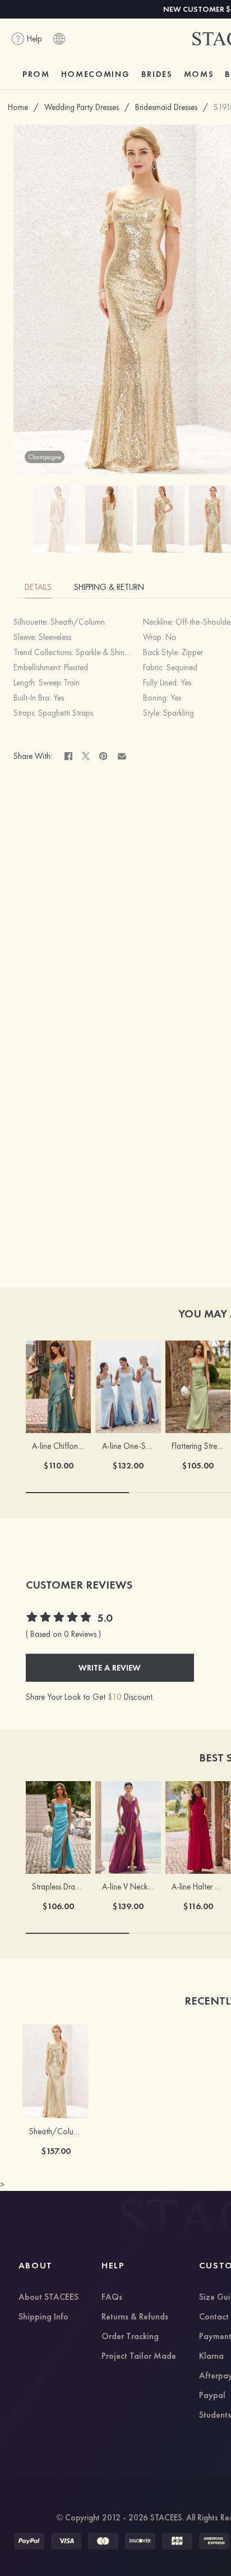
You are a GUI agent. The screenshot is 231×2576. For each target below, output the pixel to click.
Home (18, 107)
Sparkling (179, 713)
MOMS (199, 74)
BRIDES (157, 74)
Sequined (182, 667)
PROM (36, 74)
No (171, 637)
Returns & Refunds (135, 2317)
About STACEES (48, 2298)
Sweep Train (59, 683)
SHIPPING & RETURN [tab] (109, 587)
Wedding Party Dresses (82, 107)
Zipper (192, 652)
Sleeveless (55, 637)
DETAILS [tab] (38, 587)
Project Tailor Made (139, 2357)
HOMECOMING (96, 74)
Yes (186, 683)
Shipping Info (43, 2317)
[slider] (59, 1618)
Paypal (212, 2396)
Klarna (211, 2357)
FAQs (112, 2298)
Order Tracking (130, 2337)
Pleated (76, 667)
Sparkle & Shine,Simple (114, 652)
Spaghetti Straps (66, 713)
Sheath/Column (78, 622)
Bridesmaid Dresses (166, 107)
